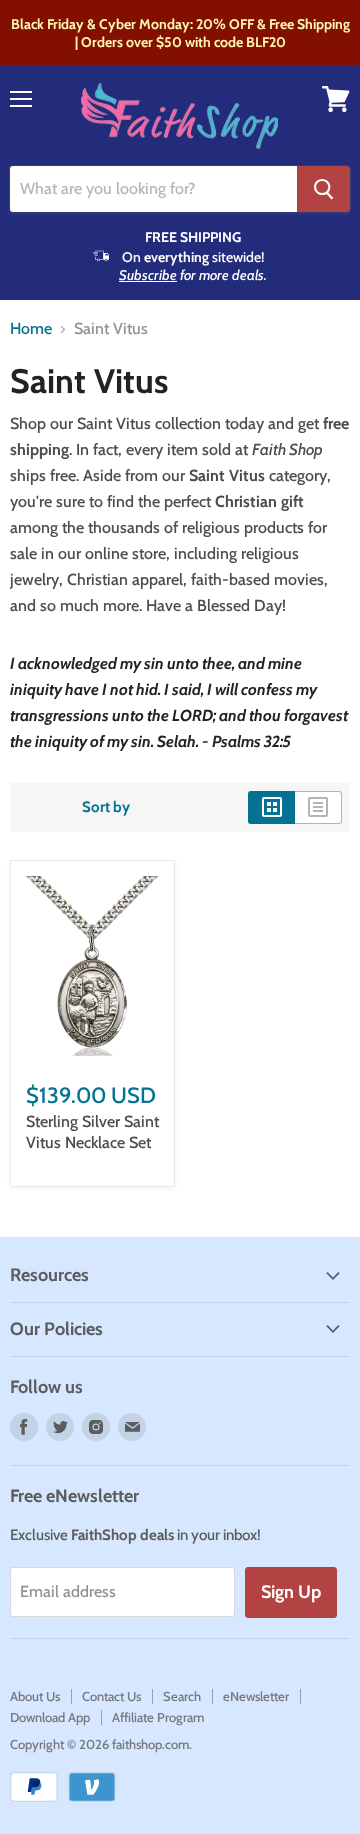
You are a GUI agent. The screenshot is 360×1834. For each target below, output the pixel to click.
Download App (50, 1717)
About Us (35, 1696)
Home (31, 329)
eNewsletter (256, 1696)
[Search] (323, 189)
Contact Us (111, 1696)
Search (182, 1696)
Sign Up (291, 1592)
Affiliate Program (158, 1717)
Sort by (106, 807)
